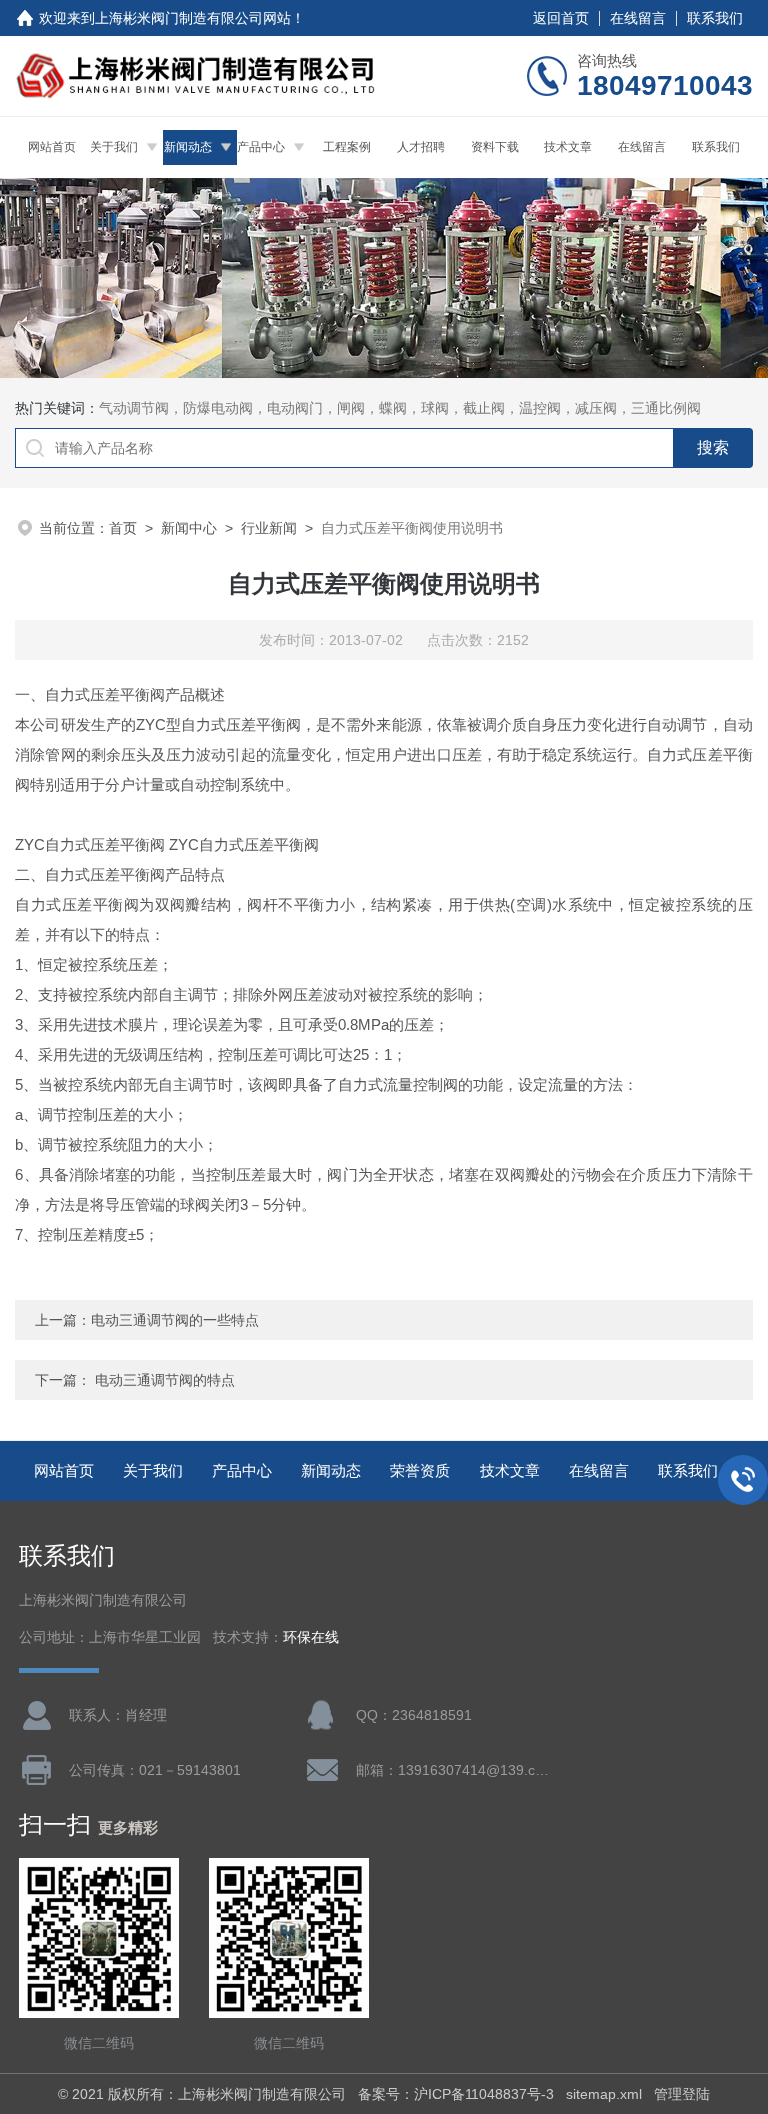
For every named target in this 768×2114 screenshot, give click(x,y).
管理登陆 (682, 2094)
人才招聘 (421, 147)
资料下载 (495, 147)
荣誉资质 (420, 1470)
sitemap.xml (604, 2094)
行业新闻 (269, 528)
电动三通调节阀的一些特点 (175, 1320)
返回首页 (561, 18)
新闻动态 (188, 147)
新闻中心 (189, 528)
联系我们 (715, 18)
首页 (123, 528)
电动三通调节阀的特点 (165, 1380)
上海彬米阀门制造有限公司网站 (193, 18)
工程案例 (347, 147)
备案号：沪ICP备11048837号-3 (456, 2094)
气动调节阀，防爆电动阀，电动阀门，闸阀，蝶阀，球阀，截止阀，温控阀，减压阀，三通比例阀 (400, 408)
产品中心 (261, 147)
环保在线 (311, 1637)
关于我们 (114, 147)
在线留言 (638, 18)
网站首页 (52, 147)
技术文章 (568, 147)
